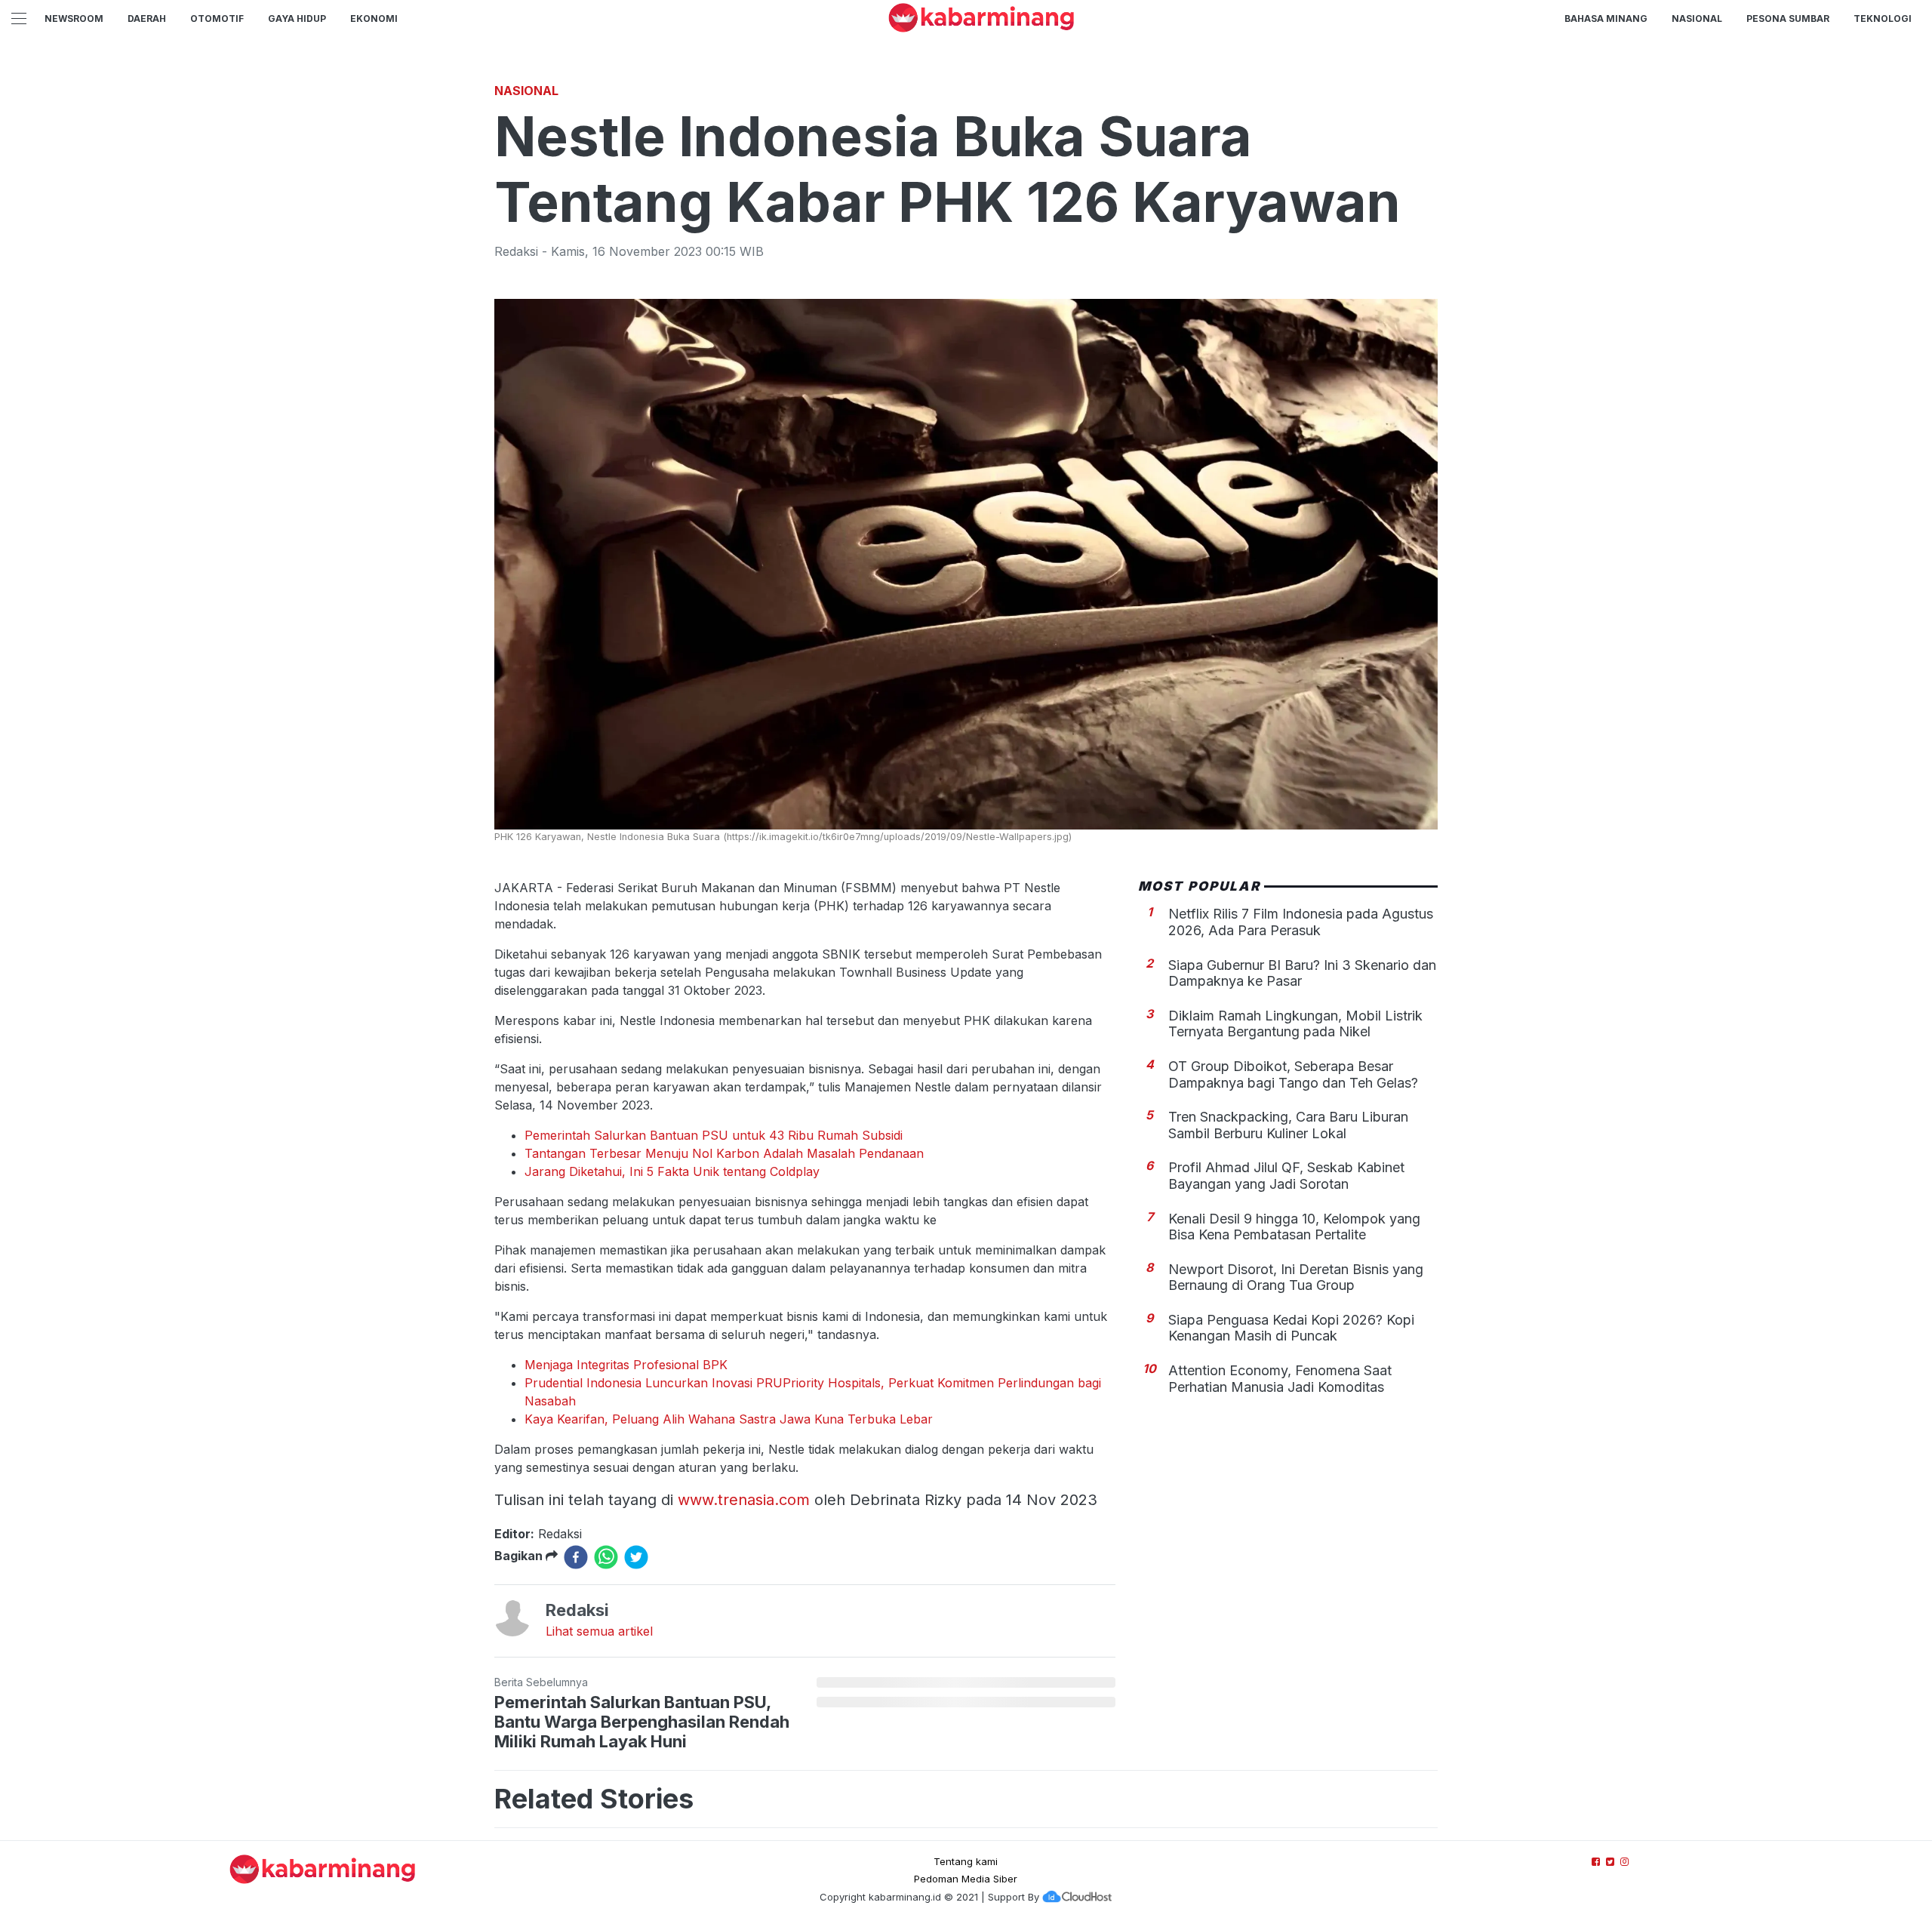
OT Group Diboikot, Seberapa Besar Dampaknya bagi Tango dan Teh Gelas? (1293, 1074)
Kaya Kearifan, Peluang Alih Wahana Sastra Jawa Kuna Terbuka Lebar (729, 1419)
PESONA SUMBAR (1788, 18)
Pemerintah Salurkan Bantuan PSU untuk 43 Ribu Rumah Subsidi (714, 1135)
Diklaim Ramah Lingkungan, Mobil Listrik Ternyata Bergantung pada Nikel (1295, 1024)
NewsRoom (74, 18)
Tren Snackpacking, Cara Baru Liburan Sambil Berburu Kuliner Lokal (1288, 1126)
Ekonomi (374, 18)
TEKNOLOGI (1883, 18)
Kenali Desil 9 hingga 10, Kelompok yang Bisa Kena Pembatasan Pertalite (1294, 1227)
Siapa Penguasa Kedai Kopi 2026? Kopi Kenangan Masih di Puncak (1291, 1328)
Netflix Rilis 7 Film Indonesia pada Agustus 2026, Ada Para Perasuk (1301, 923)
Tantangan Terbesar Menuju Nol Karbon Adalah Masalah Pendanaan (724, 1153)
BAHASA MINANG (1606, 18)
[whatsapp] (606, 1557)
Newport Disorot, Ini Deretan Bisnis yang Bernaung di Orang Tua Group (1296, 1277)
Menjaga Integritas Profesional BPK (626, 1365)
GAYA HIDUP (297, 18)
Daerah (147, 18)
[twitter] (636, 1557)
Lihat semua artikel (599, 1631)
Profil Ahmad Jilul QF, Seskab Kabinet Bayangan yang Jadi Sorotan (1286, 1176)
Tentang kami (966, 1861)
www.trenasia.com (744, 1500)
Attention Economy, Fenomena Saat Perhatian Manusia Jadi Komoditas (1280, 1379)
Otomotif (217, 18)
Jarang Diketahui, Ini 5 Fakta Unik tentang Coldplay (672, 1171)
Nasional (1697, 18)
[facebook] (576, 1557)
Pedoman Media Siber (966, 1879)
